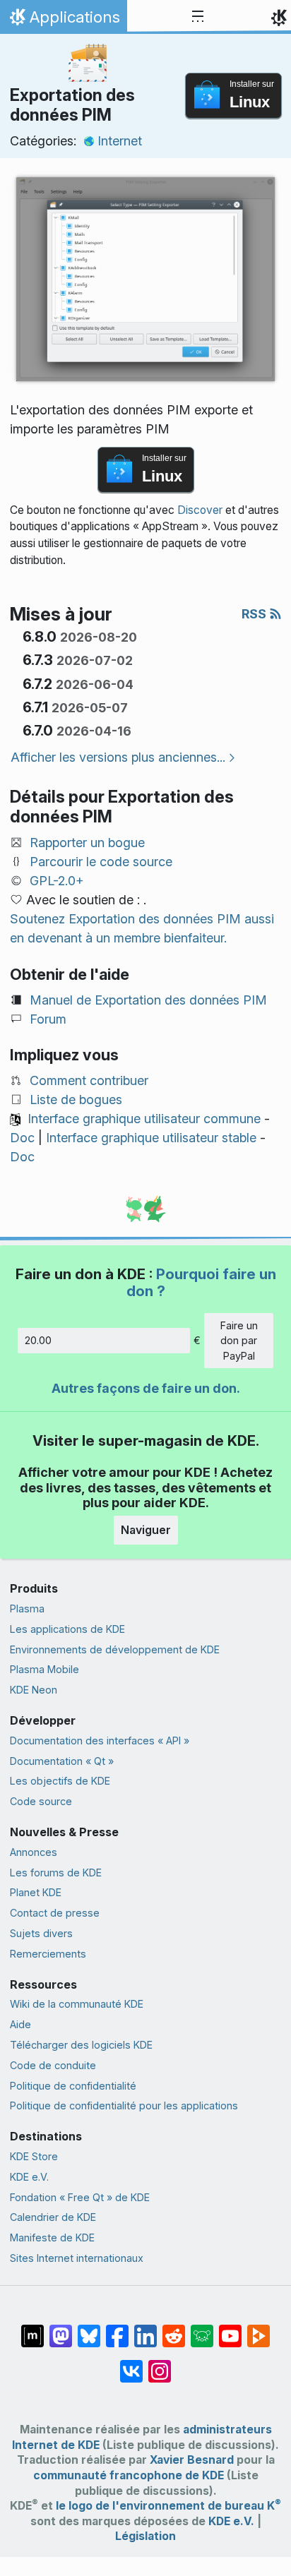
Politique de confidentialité (73, 2086)
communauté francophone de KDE (129, 2475)
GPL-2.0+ (57, 881)
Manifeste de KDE (52, 2237)
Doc (22, 1138)
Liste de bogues (76, 1100)
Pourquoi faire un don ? (201, 1282)
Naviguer (146, 1530)
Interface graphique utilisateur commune (144, 1119)
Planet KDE (36, 1892)
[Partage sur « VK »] (131, 2364)
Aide (20, 2024)
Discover (200, 510)
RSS (255, 614)
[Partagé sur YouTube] (230, 2329)
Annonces (34, 1852)
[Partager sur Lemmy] (202, 2329)
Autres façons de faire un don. (146, 1388)
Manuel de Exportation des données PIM (148, 1000)
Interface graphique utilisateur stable (151, 1138)
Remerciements (48, 1954)
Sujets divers (41, 1933)
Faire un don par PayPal (239, 1341)
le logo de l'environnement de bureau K (168, 2506)
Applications (63, 20)
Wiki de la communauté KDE (77, 2004)
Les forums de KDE (56, 1873)
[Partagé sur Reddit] (174, 2329)
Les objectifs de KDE (60, 1781)
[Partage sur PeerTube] (259, 2329)
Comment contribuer (89, 1080)
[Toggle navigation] (198, 17)
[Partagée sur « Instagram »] (160, 2364)
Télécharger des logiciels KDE (81, 2045)
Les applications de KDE (67, 1629)
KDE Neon (34, 1690)
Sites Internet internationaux (77, 2258)
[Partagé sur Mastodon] (61, 2329)
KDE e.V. (29, 2177)
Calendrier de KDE (53, 2217)
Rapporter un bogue (87, 843)
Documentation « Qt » (62, 1761)
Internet (120, 141)
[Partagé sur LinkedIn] (145, 2329)
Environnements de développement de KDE (115, 1649)
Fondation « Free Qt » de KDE (80, 2197)
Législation (145, 2536)
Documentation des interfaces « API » (100, 1741)
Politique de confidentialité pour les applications (124, 2105)
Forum (48, 1019)
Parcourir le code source (101, 862)
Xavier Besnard (192, 2460)
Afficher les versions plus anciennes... (118, 757)
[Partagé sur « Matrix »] (32, 2329)
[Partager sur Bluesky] (89, 2329)
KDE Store (34, 2156)
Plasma (27, 1608)
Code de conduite (53, 2065)
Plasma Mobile (44, 1669)
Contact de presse (55, 1913)
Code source (41, 1801)
